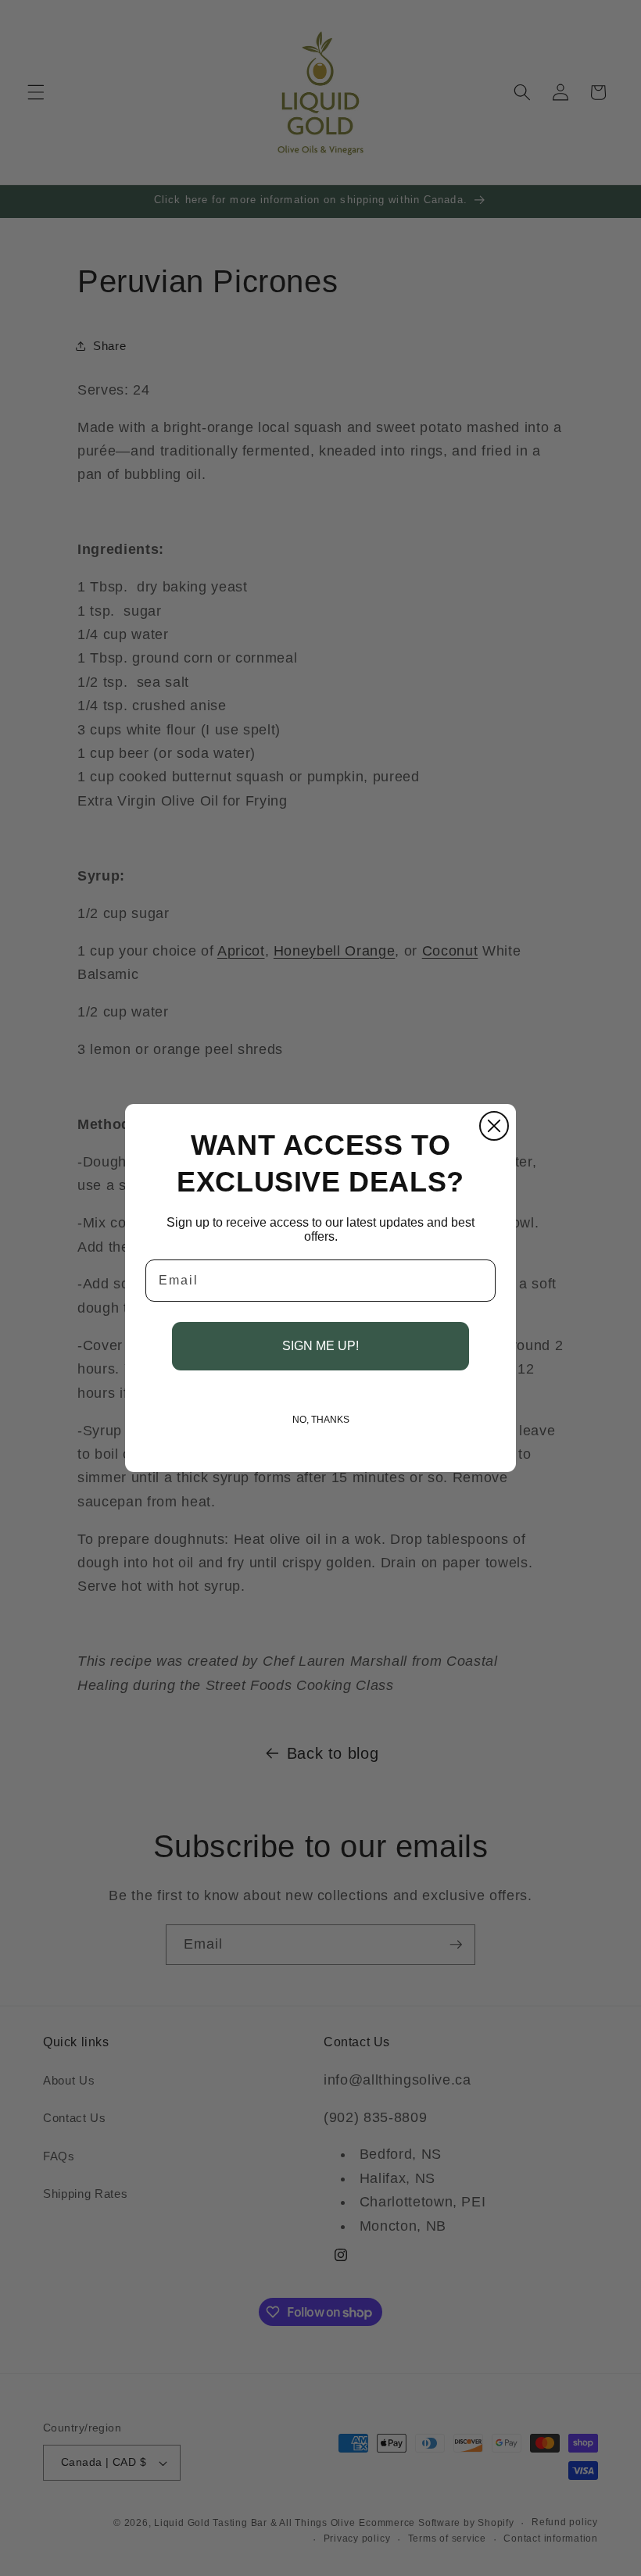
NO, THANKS (321, 1420)
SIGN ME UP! (320, 1346)
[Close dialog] (494, 1126)
